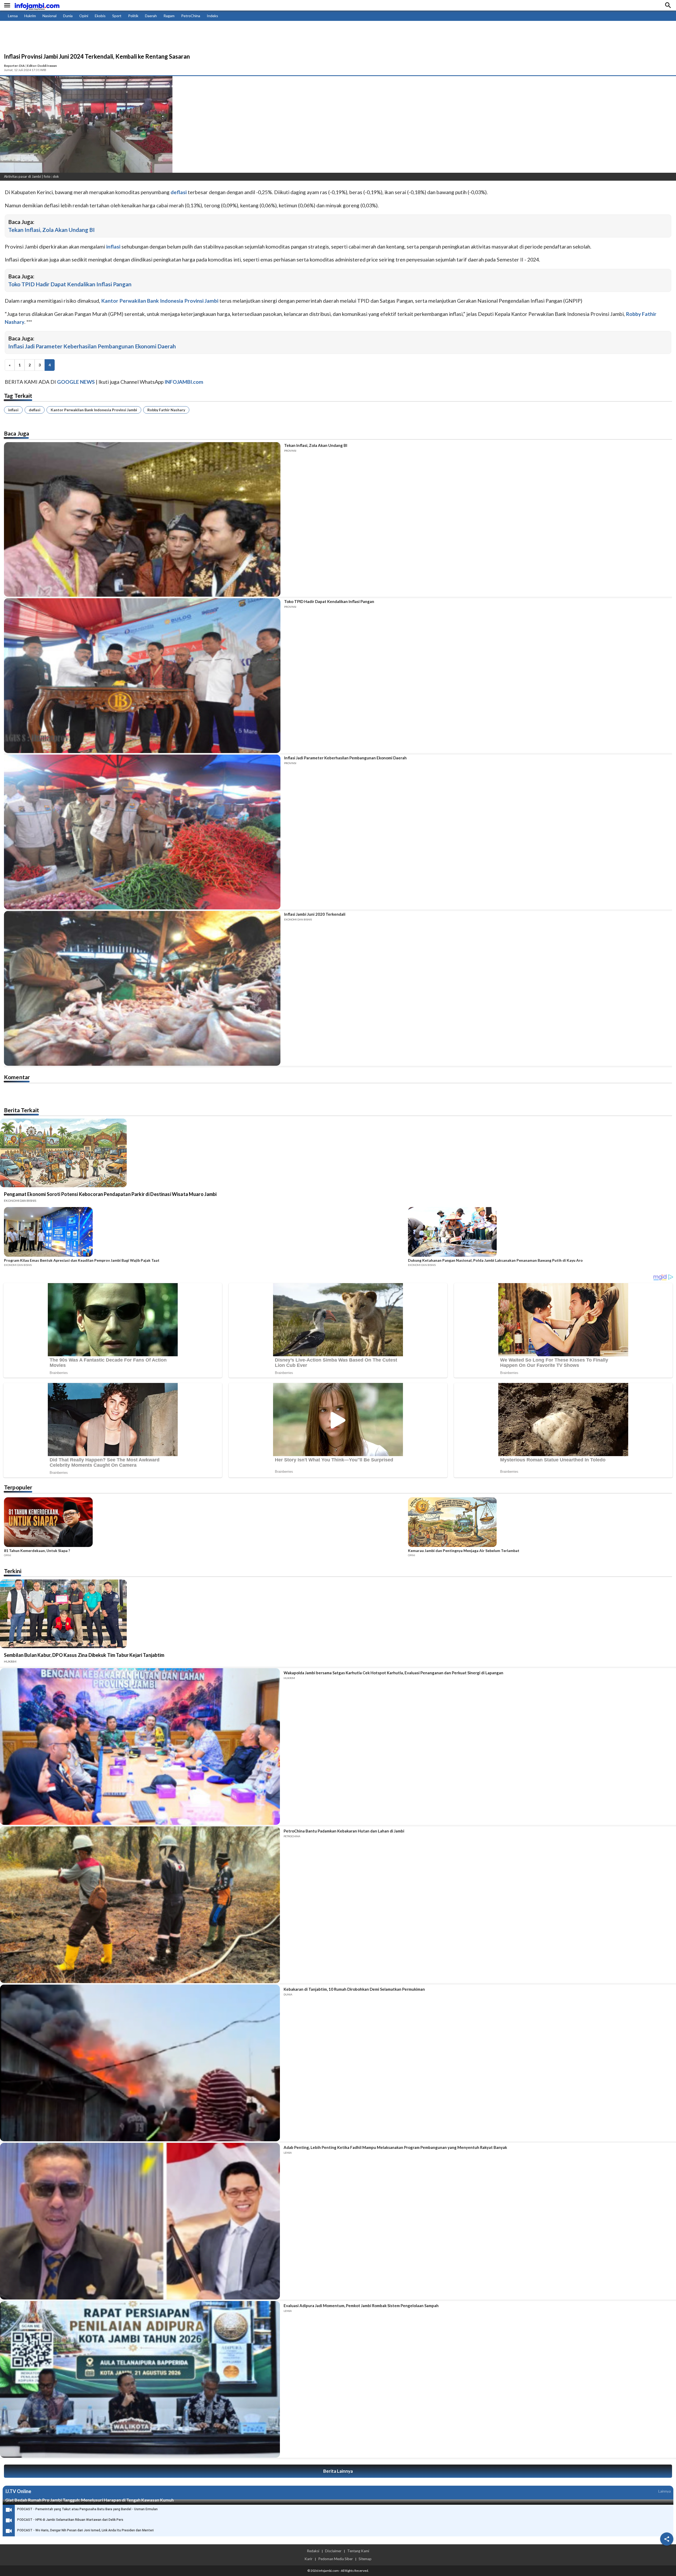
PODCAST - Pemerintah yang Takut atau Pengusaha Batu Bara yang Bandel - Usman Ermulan (87, 2509)
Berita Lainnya (338, 2471)
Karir (308, 2559)
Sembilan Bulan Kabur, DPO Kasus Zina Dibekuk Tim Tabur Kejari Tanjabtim (84, 1655)
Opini (84, 16)
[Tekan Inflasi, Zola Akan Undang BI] (142, 520)
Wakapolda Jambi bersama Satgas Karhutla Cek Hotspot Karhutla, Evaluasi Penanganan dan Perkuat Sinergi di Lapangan (393, 1673)
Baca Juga (17, 433)
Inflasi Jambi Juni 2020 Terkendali (315, 914)
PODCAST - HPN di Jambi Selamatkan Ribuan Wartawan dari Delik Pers (70, 2520)
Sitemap (365, 2559)
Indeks (212, 16)
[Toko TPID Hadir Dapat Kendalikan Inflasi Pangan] (142, 676)
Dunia (68, 16)
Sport (117, 16)
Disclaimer (333, 2551)
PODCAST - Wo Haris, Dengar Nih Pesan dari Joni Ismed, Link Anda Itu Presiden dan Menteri (85, 2530)
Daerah (151, 16)
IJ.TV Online (18, 2491)
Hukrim (30, 16)
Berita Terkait (22, 1110)
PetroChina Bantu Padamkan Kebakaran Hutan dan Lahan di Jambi (344, 1831)
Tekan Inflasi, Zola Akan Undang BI (51, 230)
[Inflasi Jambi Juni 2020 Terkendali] (142, 988)
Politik (133, 16)
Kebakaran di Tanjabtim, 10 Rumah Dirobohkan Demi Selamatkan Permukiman (354, 1989)
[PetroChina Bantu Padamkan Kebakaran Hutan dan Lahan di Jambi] (140, 1905)
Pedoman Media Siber (335, 2559)
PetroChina (191, 16)
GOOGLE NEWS (76, 382)
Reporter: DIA (14, 66)
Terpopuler (18, 1487)
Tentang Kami (358, 2551)
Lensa (13, 16)
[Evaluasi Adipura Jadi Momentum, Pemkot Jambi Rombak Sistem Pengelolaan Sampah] (140, 2379)
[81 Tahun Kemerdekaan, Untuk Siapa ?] (204, 1523)
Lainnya (665, 2491)
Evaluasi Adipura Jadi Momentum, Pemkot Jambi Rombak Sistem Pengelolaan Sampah (361, 2306)
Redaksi (313, 2551)
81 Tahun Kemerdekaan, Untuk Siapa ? (37, 1551)
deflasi (35, 410)
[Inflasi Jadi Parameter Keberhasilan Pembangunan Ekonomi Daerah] (142, 832)
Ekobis (100, 16)
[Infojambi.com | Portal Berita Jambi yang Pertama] (37, 5)
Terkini (13, 1571)
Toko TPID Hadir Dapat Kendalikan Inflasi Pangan (70, 284)
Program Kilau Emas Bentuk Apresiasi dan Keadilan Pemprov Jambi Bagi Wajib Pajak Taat (82, 1260)
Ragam (169, 16)
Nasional (50, 16)
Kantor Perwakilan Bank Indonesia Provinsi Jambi (94, 410)
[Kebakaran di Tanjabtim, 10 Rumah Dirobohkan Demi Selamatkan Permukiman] (140, 2063)
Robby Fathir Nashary (166, 410)
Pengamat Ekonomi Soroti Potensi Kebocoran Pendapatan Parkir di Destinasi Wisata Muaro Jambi (110, 1194)
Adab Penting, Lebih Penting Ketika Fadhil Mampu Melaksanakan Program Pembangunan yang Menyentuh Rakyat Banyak (395, 2147)
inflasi (13, 410)
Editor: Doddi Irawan (42, 66)
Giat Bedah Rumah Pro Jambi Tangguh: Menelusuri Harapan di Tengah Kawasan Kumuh (90, 2500)
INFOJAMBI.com (184, 382)
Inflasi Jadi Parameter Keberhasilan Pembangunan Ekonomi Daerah (92, 346)
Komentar (17, 1077)
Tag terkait (18, 396)
